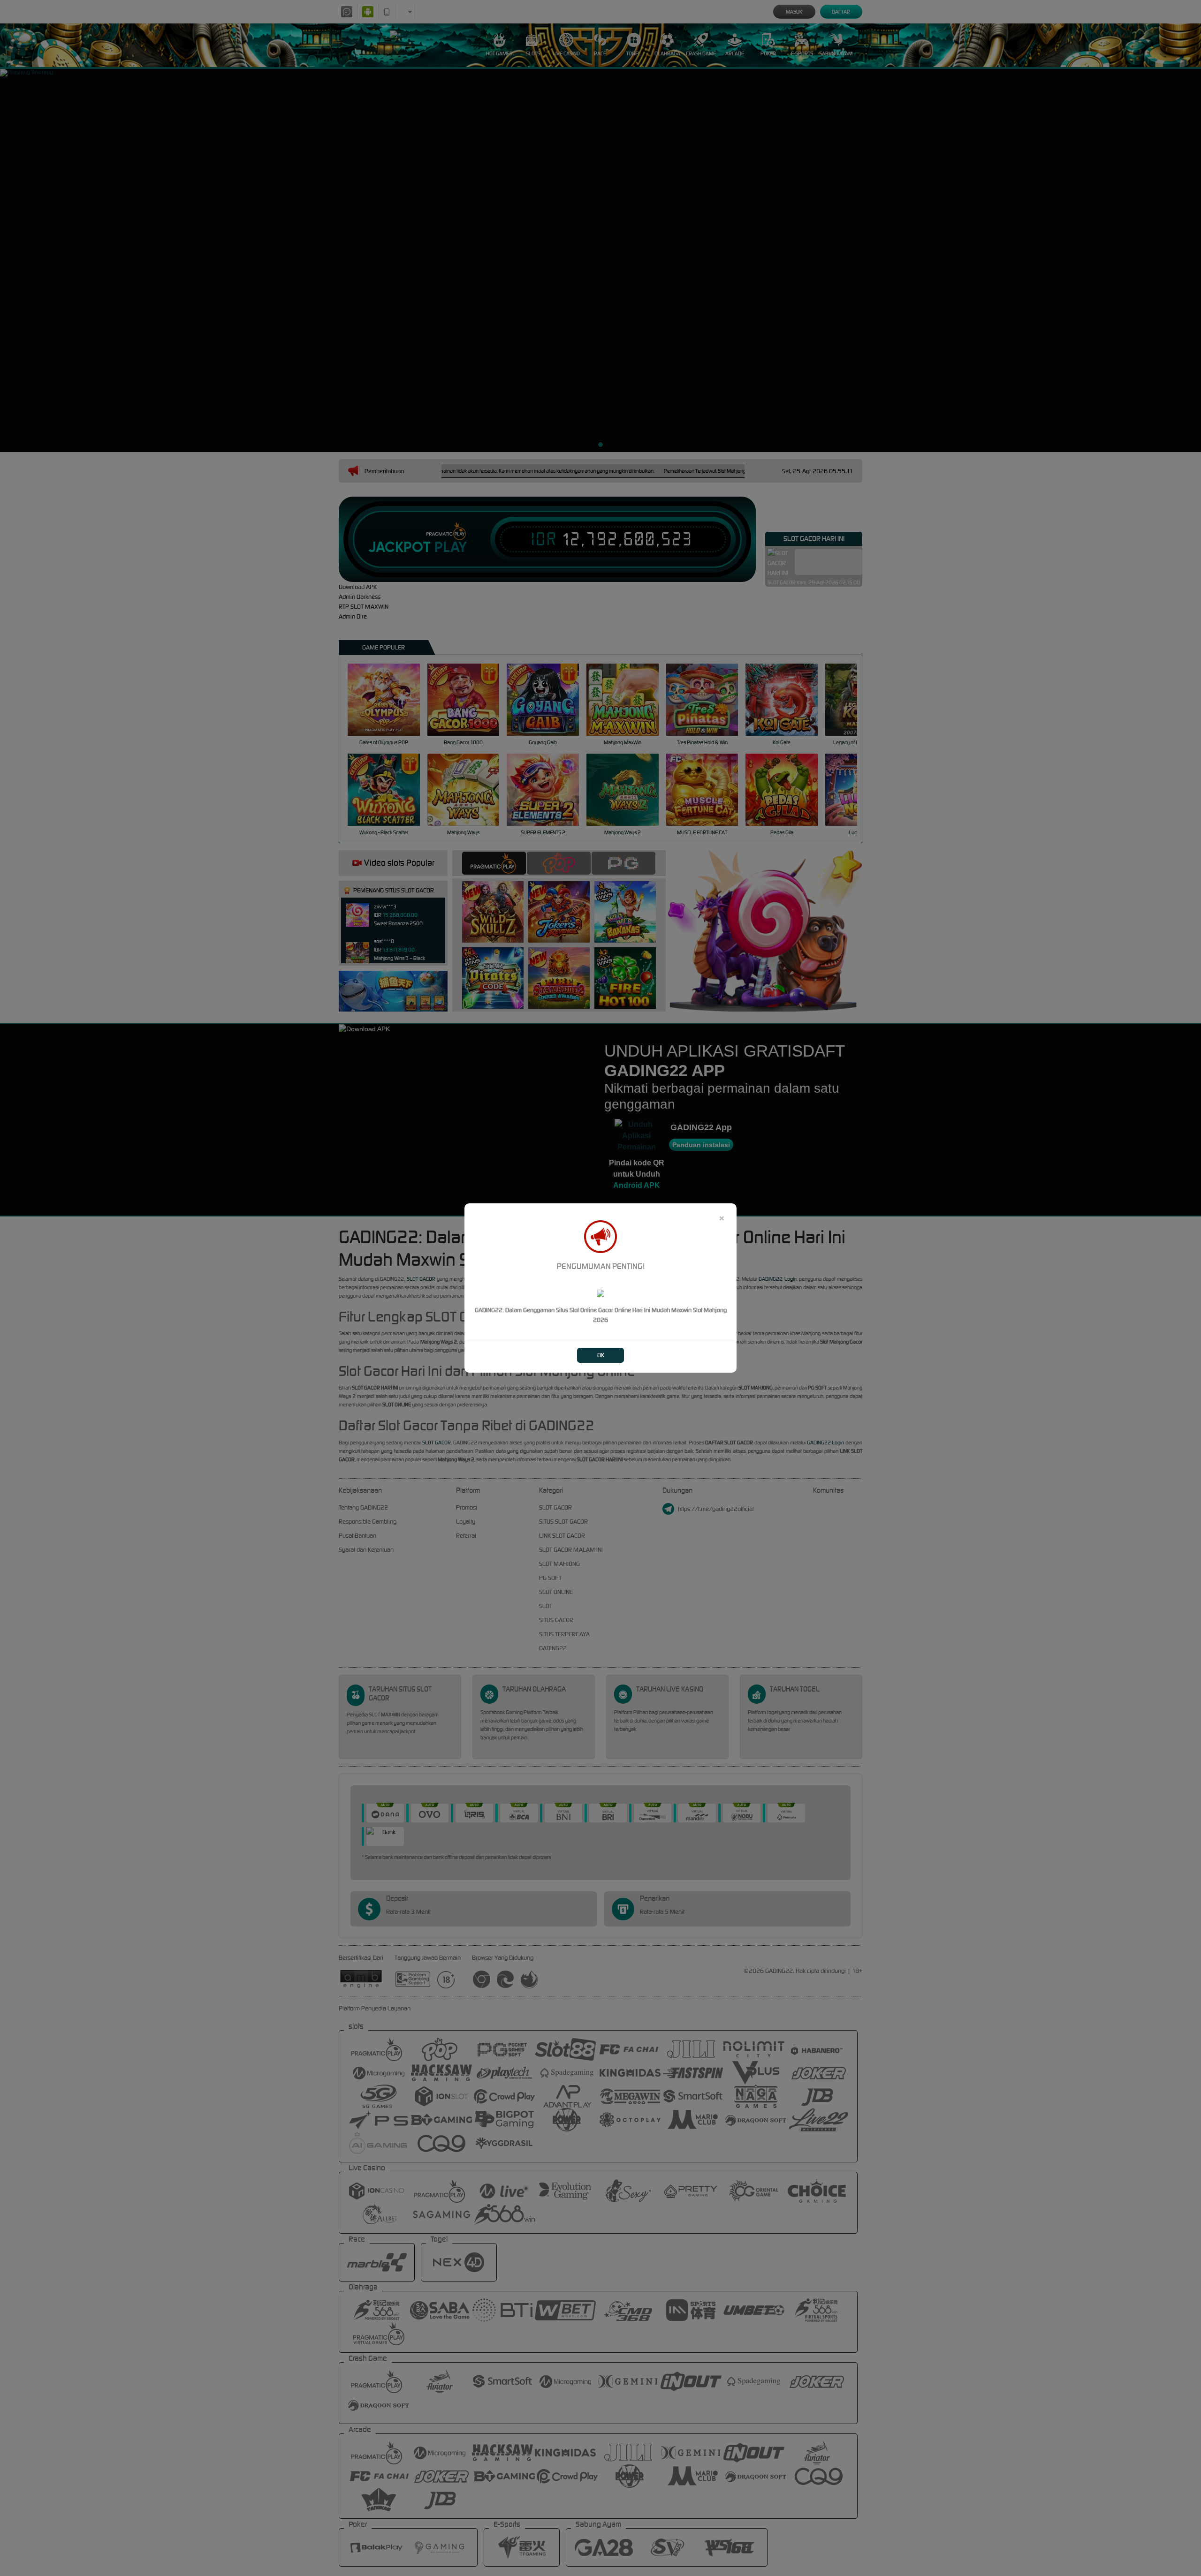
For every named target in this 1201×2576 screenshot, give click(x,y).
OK (601, 1355)
